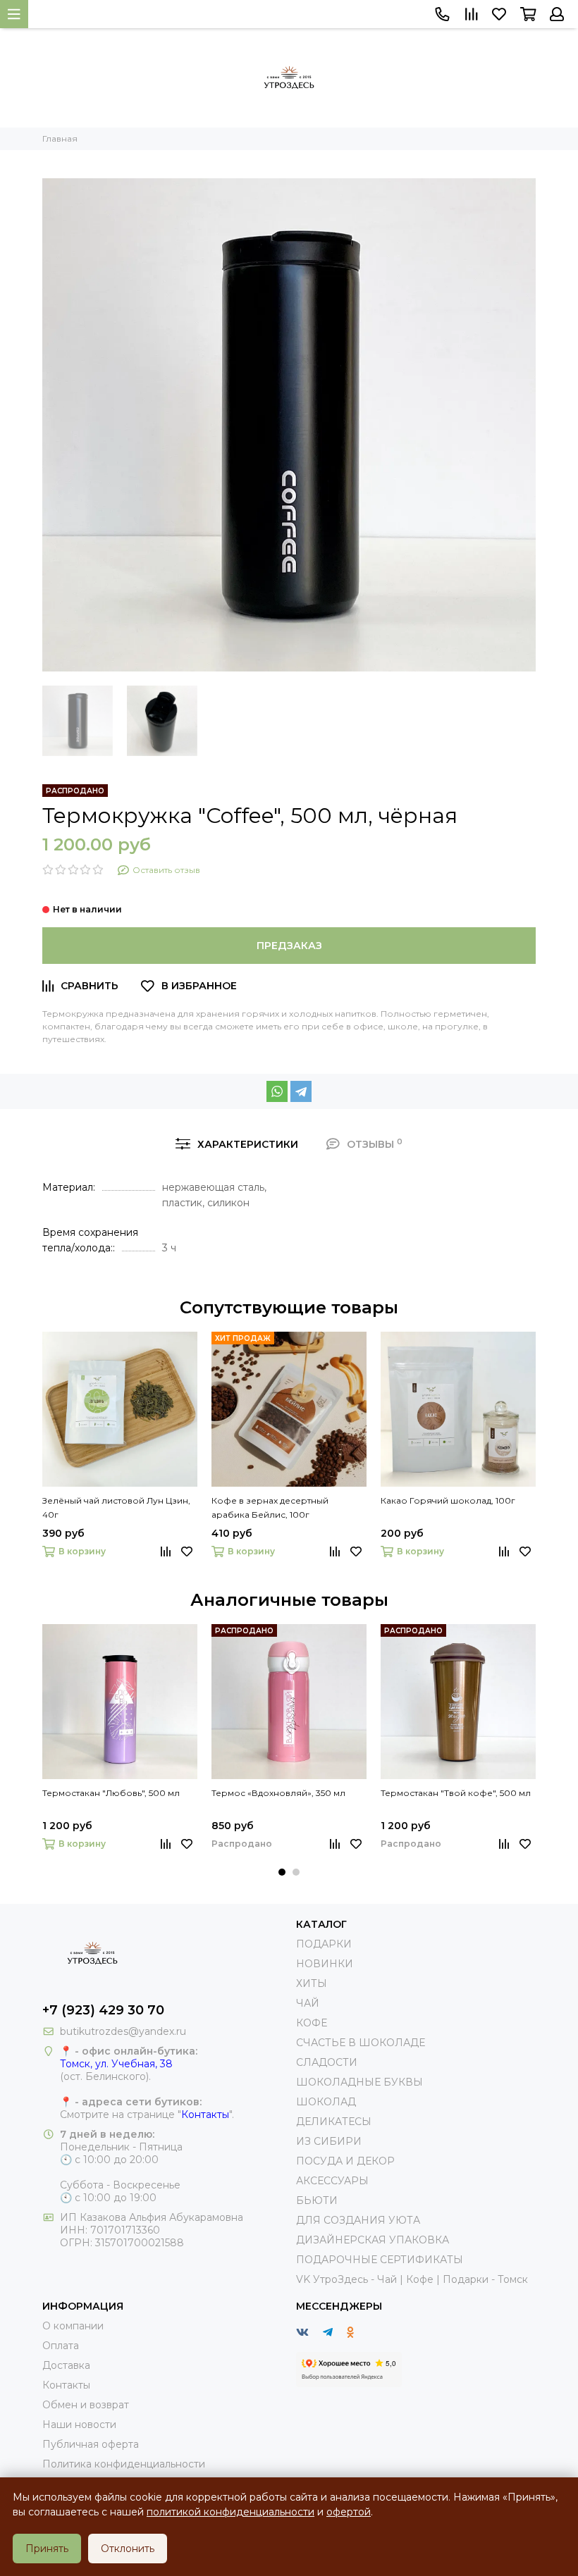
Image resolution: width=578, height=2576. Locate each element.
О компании (73, 2326)
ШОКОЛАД (326, 2102)
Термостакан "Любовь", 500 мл (111, 1793)
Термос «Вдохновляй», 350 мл (278, 1793)
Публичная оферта (91, 2444)
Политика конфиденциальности (124, 2464)
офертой (349, 2512)
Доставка (66, 2365)
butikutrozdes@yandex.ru (123, 2031)
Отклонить (128, 2549)
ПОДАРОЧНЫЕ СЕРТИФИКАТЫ (380, 2260)
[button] (282, 1872)
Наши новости (79, 2425)
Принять (47, 2549)
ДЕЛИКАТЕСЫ (334, 2122)
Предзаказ (289, 946)
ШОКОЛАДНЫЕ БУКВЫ (359, 2082)
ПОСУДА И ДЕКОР (345, 2161)
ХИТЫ (312, 1983)
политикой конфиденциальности (230, 2512)
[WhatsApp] (277, 1091)
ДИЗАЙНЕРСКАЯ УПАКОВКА (373, 2240)
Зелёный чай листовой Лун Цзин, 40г (116, 1507)
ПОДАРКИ (324, 1944)
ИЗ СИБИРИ (329, 2141)
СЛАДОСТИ (327, 2062)
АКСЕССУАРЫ (332, 2181)
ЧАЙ (308, 2003)
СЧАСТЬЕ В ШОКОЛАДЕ (361, 2043)
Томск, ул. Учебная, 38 (116, 2064)
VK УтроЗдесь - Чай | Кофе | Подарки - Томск (412, 2279)
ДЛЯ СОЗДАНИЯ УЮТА (358, 2220)
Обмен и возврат (86, 2405)
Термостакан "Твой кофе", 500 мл (456, 1793)
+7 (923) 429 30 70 (103, 2010)
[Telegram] (301, 1091)
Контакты (205, 2114)
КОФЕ (312, 2023)
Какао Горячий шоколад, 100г (448, 1500)
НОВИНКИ (325, 1964)
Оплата (61, 2346)
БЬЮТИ (317, 2200)
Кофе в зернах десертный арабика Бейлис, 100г (270, 1507)
